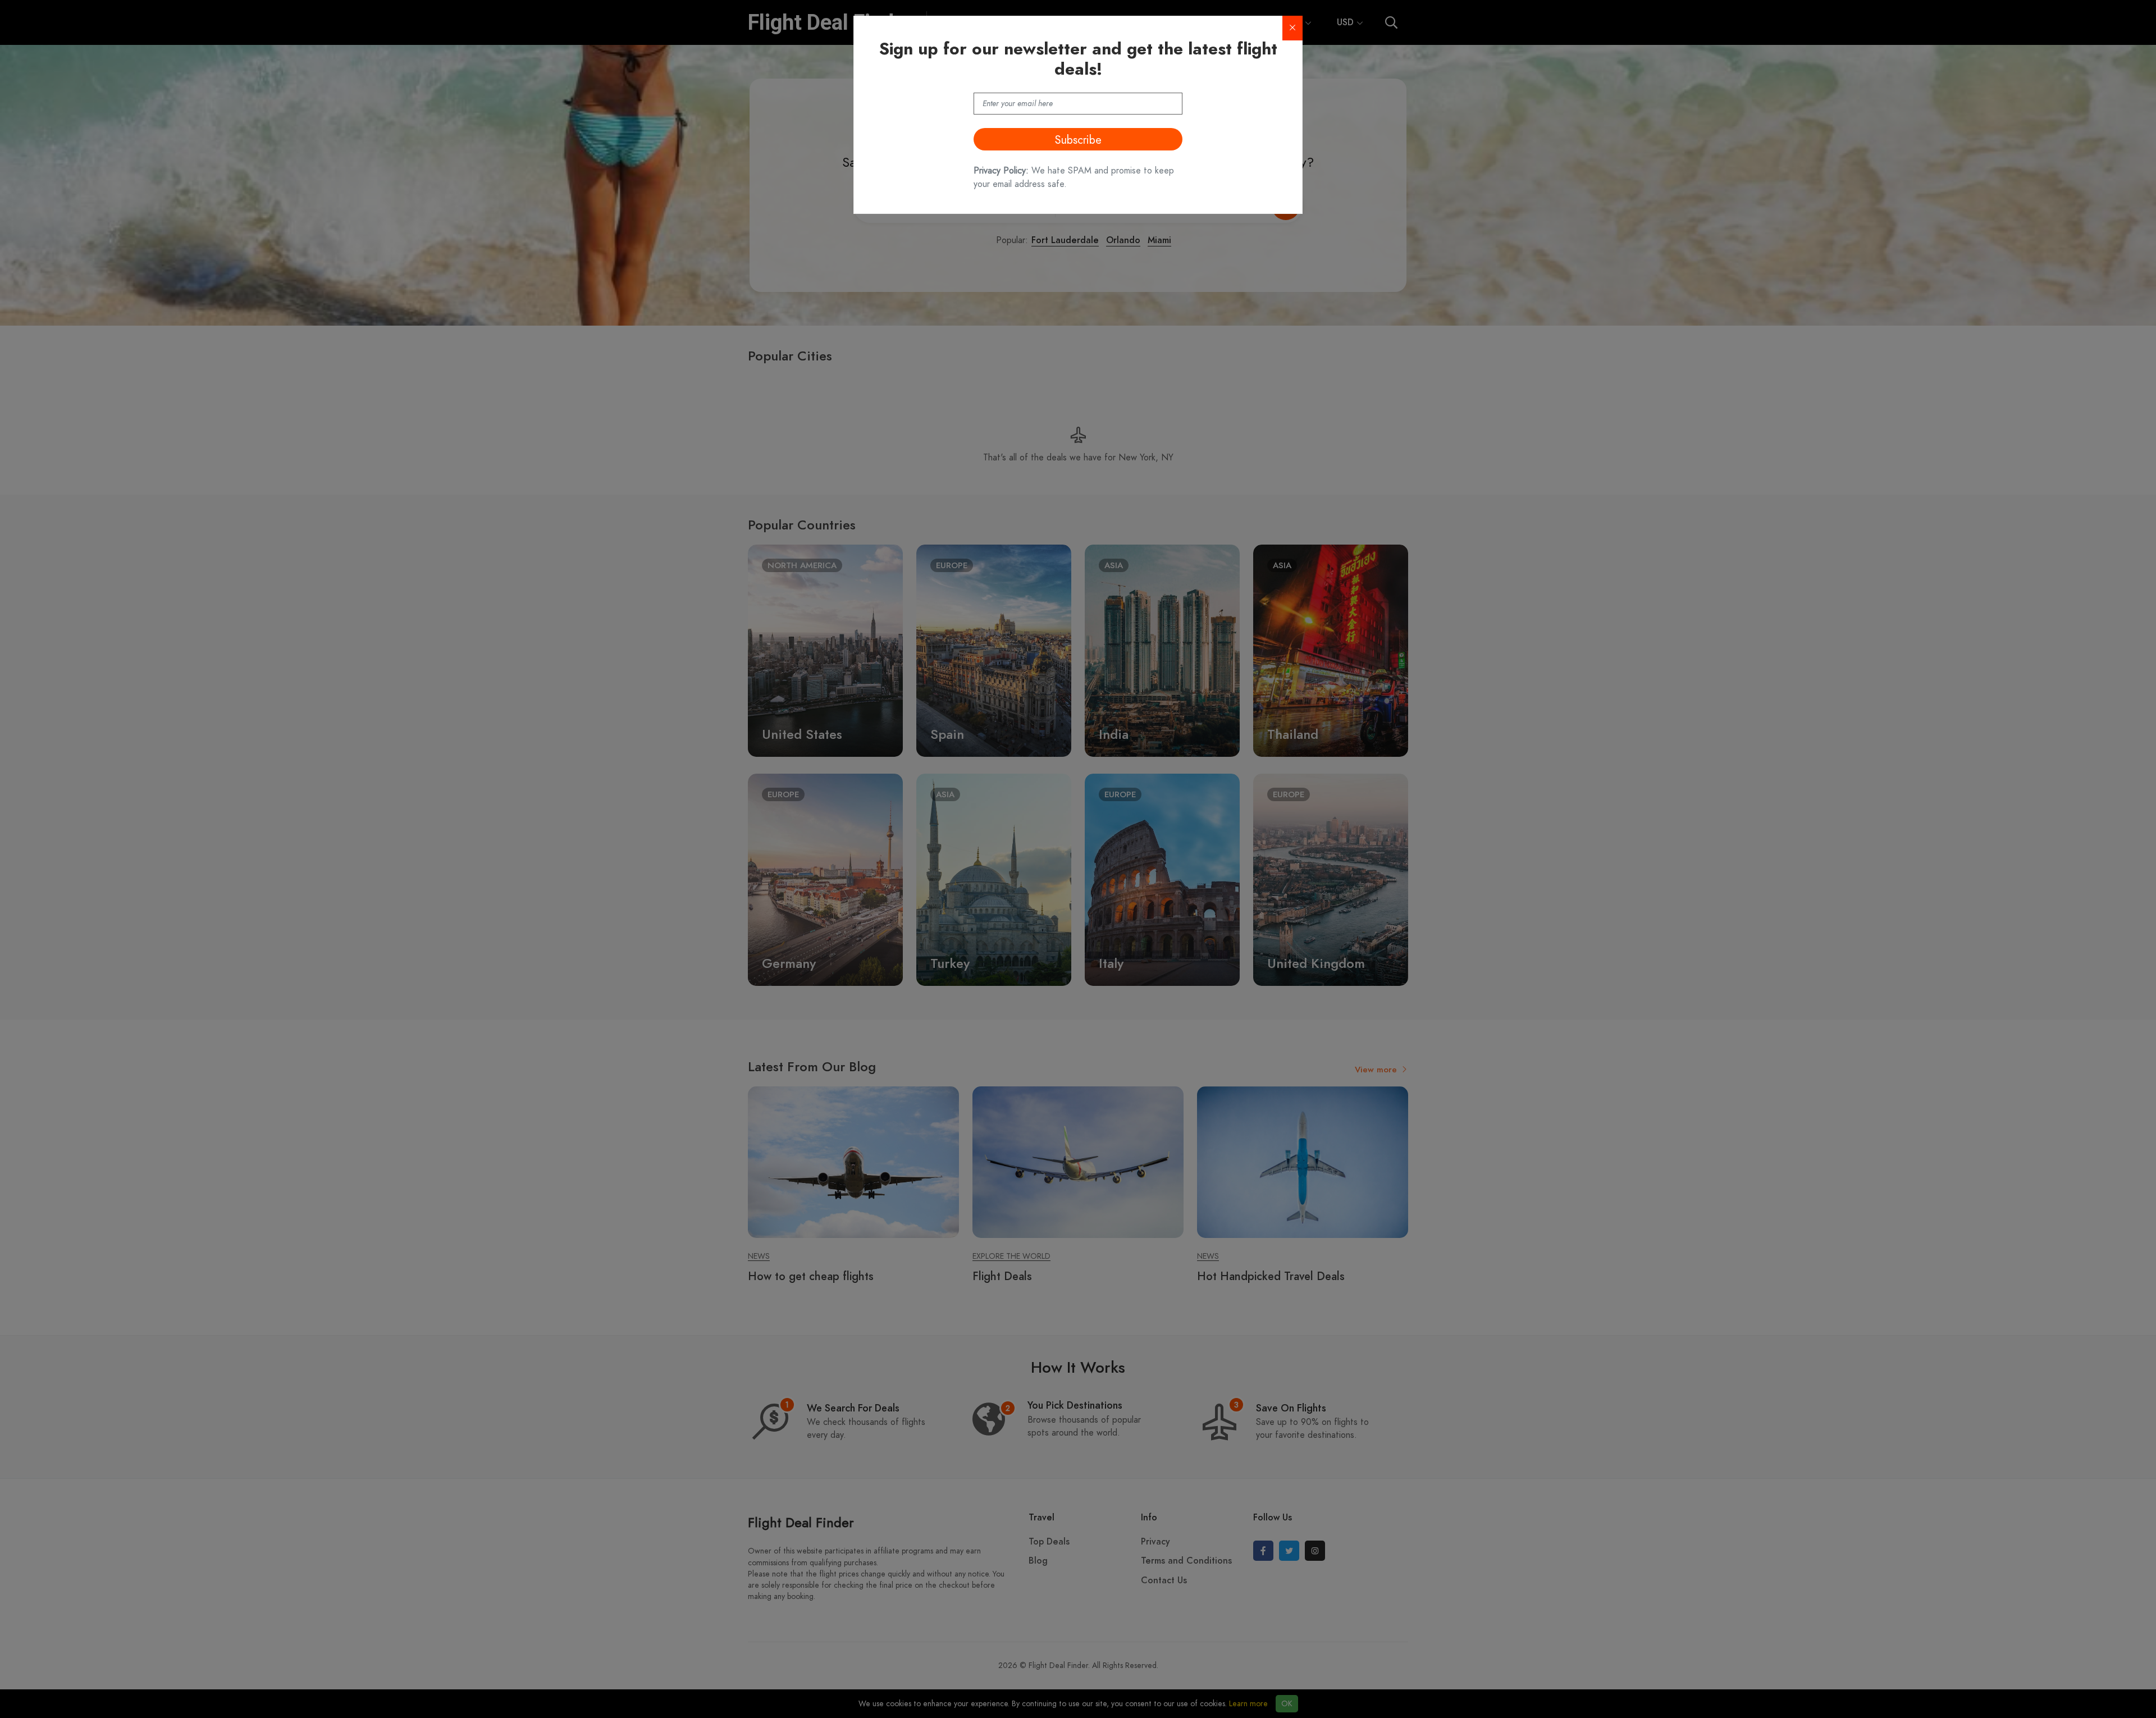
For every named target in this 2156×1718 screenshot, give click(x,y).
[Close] (1292, 28)
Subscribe (1078, 140)
